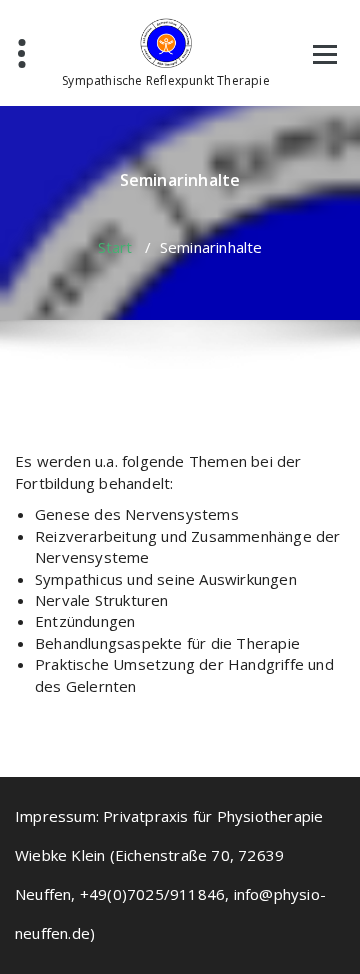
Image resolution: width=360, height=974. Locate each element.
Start (115, 247)
